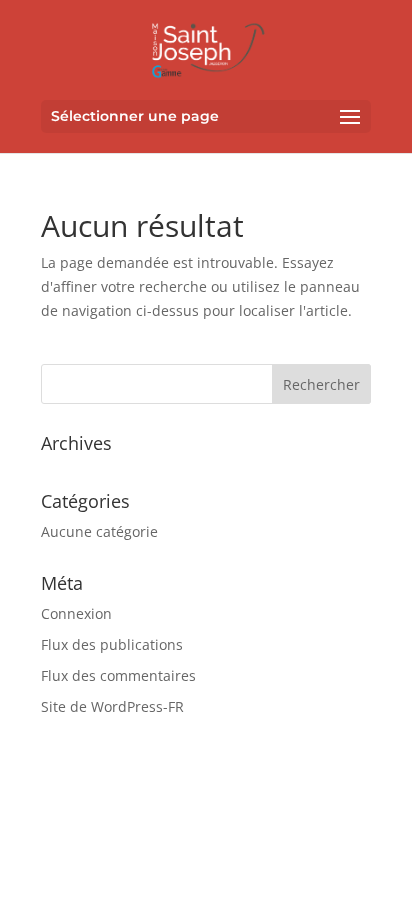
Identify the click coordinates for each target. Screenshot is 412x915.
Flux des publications (112, 644)
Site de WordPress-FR (112, 706)
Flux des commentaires (118, 675)
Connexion (76, 613)
